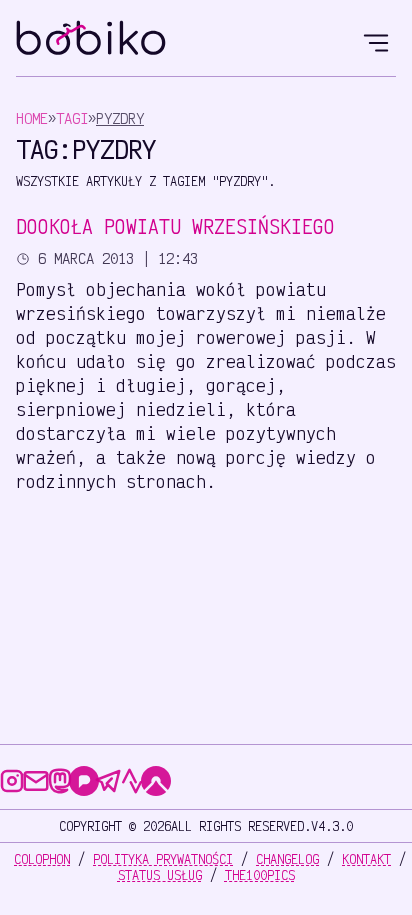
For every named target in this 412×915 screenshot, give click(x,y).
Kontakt (366, 859)
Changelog (287, 859)
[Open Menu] (376, 40)
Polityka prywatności (163, 859)
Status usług (160, 875)
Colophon (42, 859)
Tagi (72, 118)
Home (32, 118)
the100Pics (260, 875)
